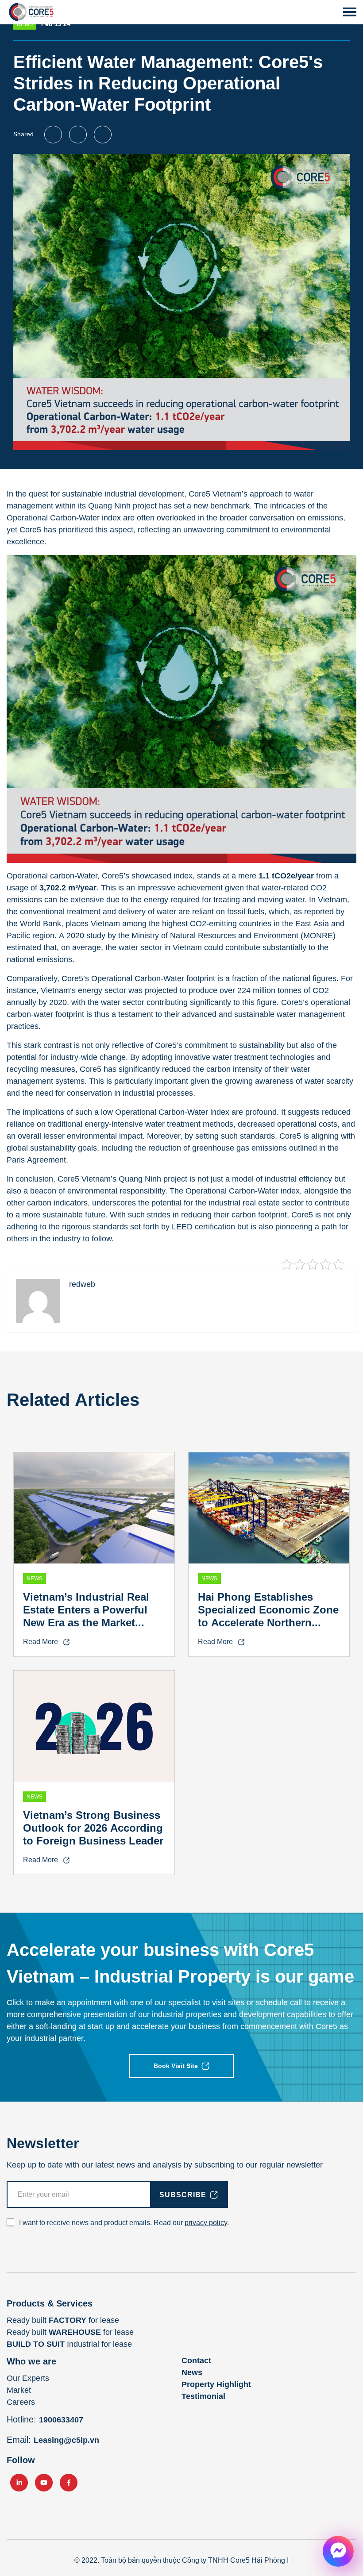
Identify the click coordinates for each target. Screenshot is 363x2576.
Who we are (31, 2361)
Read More (41, 1642)
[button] (350, 12)
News (192, 2372)
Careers (21, 2402)
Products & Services (50, 2303)
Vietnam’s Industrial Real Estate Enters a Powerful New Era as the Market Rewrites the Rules (86, 1616)
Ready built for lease (63, 2320)
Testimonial (203, 2396)
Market (19, 2390)
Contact (196, 2360)
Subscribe (183, 2195)
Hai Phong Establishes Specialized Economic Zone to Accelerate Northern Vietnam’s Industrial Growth (269, 1616)
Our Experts (28, 2378)
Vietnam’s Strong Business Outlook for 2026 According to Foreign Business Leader (93, 1828)
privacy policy (206, 2223)
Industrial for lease (69, 2344)
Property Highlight (216, 2384)
